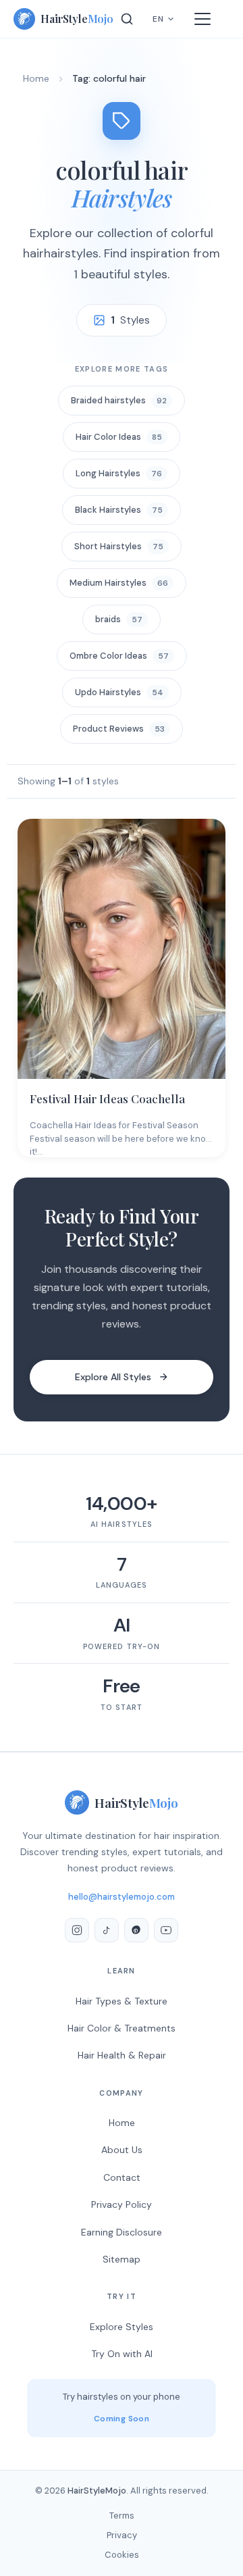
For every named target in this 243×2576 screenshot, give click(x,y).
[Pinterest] (136, 1930)
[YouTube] (166, 1930)
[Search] (127, 19)
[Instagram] (77, 1930)
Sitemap (122, 2259)
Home (36, 78)
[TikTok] (107, 1930)
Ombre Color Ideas (119, 656)
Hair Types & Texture (122, 2001)
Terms (122, 2516)
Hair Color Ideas (119, 437)
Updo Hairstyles (119, 692)
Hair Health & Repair (122, 2055)
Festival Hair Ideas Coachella (107, 1098)
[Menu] (202, 19)
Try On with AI (122, 2354)
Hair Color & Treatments (122, 2028)
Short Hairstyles (119, 546)
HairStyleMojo (97, 2491)
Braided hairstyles (119, 400)
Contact (122, 2177)
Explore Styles (122, 2327)
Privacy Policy (122, 2204)
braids (119, 619)
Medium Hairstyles (119, 583)
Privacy (122, 2535)
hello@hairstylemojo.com (122, 1897)
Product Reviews (119, 729)
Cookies (122, 2555)
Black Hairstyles (119, 510)
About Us (122, 2150)
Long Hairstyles (119, 473)
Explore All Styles (113, 1377)
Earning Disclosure (122, 2232)
